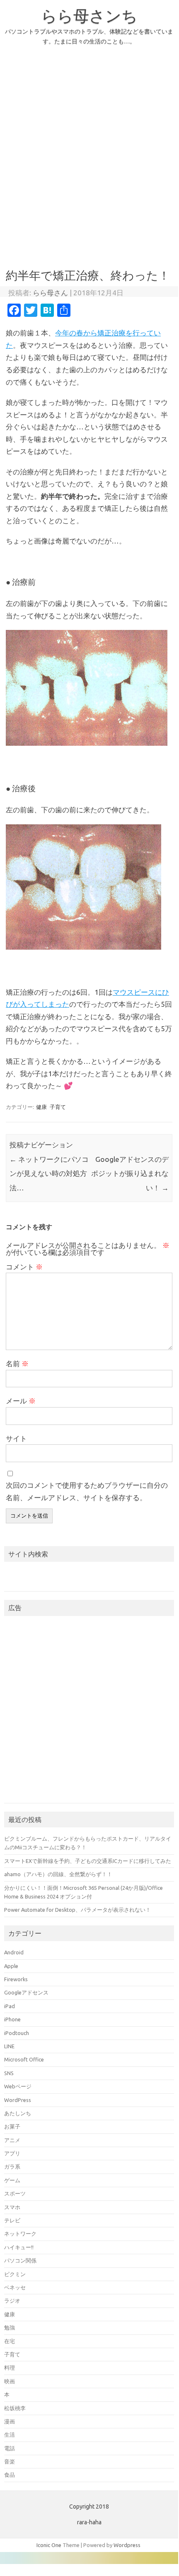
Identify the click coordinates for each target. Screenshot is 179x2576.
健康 (41, 1107)
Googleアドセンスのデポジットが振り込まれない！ (130, 1174)
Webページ (18, 2086)
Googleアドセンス (26, 1992)
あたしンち (18, 2113)
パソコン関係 (20, 2260)
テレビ (12, 2220)
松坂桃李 (15, 2408)
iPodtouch (17, 2033)
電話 (10, 2448)
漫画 (10, 2421)
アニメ (12, 2140)
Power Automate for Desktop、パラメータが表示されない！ (77, 1910)
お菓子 (12, 2126)
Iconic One (49, 2545)
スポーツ (15, 2193)
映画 (10, 2381)
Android (14, 1952)
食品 (10, 2475)
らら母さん (50, 293)
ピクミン (15, 2274)
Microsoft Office (24, 2059)
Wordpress (127, 2545)
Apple (11, 1966)
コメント (24, 1267)
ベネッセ (15, 2287)
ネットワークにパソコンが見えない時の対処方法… (49, 1174)
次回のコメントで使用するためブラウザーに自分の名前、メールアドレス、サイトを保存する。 (87, 1491)
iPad (10, 2006)
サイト (16, 1438)
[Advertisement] (89, 161)
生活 (10, 2435)
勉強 (10, 2327)
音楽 (10, 2461)
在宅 (10, 2341)
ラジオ (12, 2301)
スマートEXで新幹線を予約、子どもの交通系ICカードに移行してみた (88, 1861)
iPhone (12, 2019)
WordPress (18, 2100)
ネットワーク (20, 2234)
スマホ (12, 2207)
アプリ (12, 2153)
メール (21, 1401)
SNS (9, 2073)
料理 (10, 2368)
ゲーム (12, 2180)
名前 (17, 1363)
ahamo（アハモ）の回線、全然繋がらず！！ (58, 1874)
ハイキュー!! (19, 2247)
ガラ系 (12, 2167)
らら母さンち (89, 16)
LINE (9, 2046)
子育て (58, 1107)
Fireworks (16, 1979)
